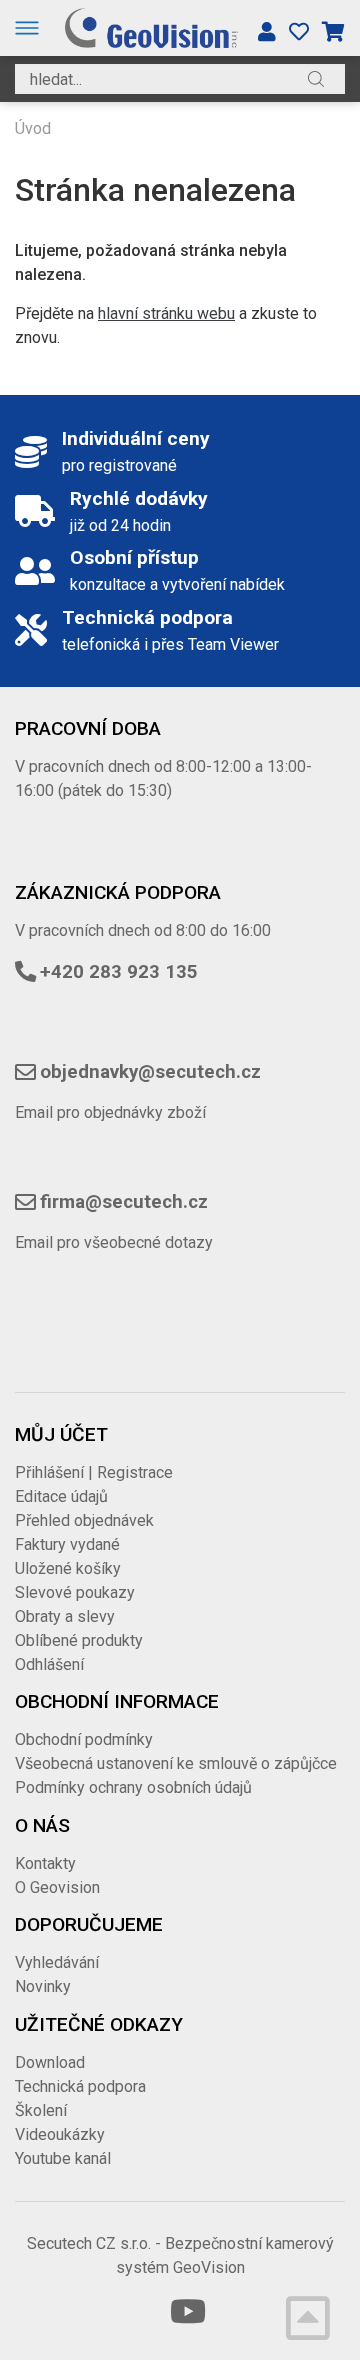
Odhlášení (49, 1664)
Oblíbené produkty (79, 1640)
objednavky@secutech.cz (150, 1072)
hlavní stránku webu (166, 313)
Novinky (43, 1986)
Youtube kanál (63, 2158)
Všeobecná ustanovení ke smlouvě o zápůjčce (176, 1763)
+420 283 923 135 (119, 972)
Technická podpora (80, 2086)
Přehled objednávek (84, 1520)
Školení (41, 2110)
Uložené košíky (68, 1568)
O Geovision (57, 1887)
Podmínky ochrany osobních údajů (133, 1787)
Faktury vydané (67, 1544)
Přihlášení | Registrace (94, 1472)
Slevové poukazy (75, 1592)
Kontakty (45, 1863)
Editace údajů (61, 1496)
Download (50, 2062)
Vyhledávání (57, 1962)
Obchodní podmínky (84, 1739)
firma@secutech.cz (124, 1202)
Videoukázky (60, 2134)
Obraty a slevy (65, 1616)
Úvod (33, 128)
